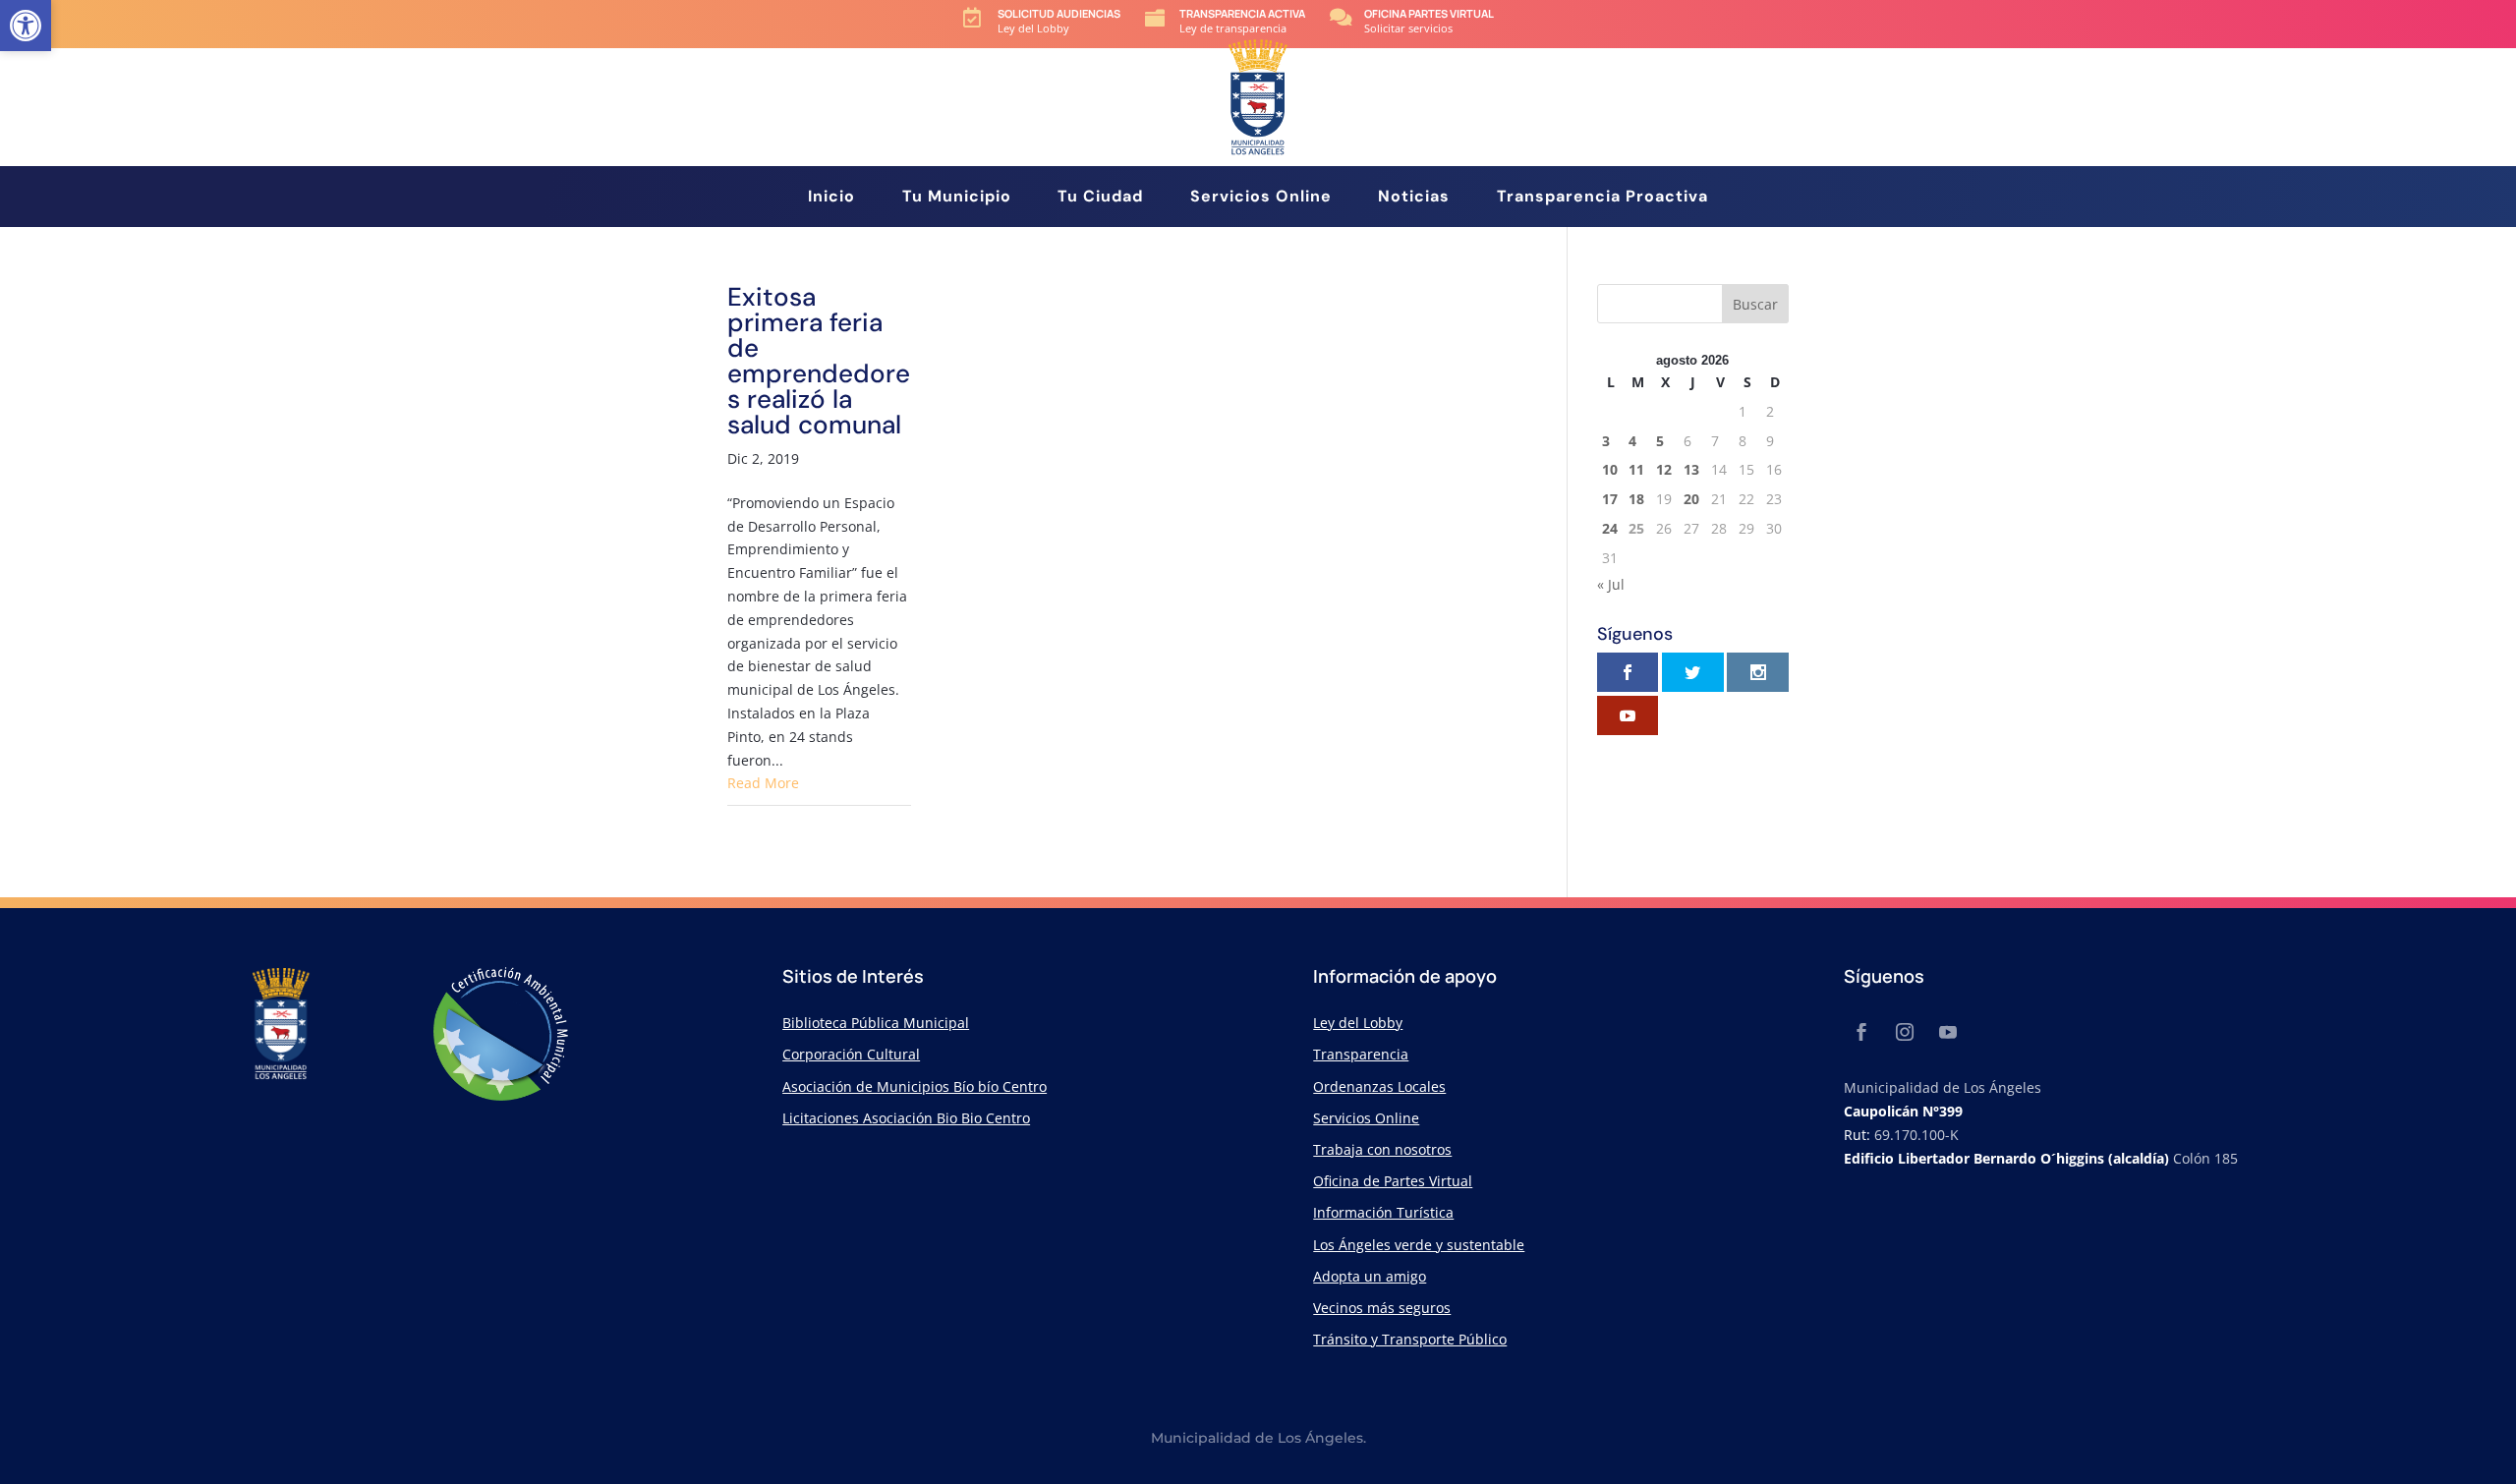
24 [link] (1610, 528)
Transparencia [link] (1361, 1054)
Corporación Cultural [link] (851, 1054)
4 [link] (1632, 441)
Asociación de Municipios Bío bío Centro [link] (915, 1086)
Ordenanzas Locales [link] (1379, 1086)
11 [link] (1636, 469)
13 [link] (1691, 469)
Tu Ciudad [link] (1100, 198)
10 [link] (1610, 469)
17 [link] (1610, 499)
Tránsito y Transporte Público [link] (1410, 1339)
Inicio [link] (831, 198)
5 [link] (1660, 441)
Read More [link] (763, 783)
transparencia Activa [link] (1242, 13)
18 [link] (1636, 499)
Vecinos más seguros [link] (1382, 1308)
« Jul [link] (1611, 584)
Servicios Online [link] (1261, 198)
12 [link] (1664, 469)
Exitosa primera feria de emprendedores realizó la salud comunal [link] (819, 361)
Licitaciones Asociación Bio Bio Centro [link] (906, 1118)
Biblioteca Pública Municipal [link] (876, 1023)
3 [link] (1606, 441)
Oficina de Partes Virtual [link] (1393, 1181)
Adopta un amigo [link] (1370, 1276)
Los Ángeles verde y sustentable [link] (1419, 1245)
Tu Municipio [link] (957, 198)
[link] (26, 26)
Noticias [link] (1414, 198)
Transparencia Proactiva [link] (1602, 198)
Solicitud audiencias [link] (1059, 13)
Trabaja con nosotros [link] (1382, 1149)
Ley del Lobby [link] (1358, 1023)
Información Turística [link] (1383, 1212)
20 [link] (1691, 499)
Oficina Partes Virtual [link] (1429, 13)
